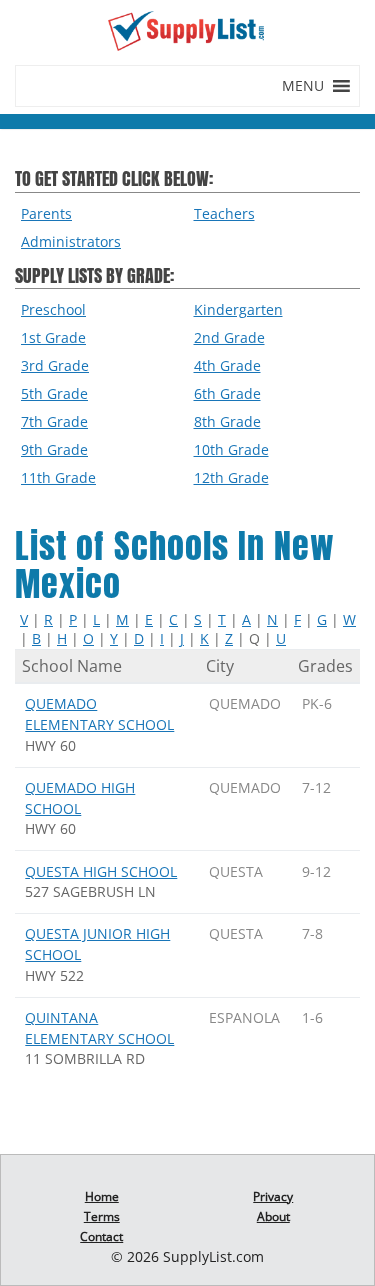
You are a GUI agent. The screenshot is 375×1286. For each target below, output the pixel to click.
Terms (102, 1216)
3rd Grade (55, 365)
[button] (303, 86)
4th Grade (227, 365)
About (273, 1216)
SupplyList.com (213, 1256)
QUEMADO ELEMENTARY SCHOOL (99, 714)
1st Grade (53, 337)
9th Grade (54, 449)
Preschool (53, 309)
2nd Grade (229, 337)
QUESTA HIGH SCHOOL (101, 871)
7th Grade (54, 421)
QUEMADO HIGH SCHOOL (80, 798)
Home (102, 1196)
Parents (46, 213)
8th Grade (227, 421)
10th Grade (231, 449)
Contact (101, 1236)
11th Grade (58, 477)
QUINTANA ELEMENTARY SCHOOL (99, 1028)
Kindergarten (238, 309)
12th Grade (231, 477)
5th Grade (54, 393)
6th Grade (227, 393)
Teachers (224, 213)
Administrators (71, 241)
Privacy (273, 1196)
